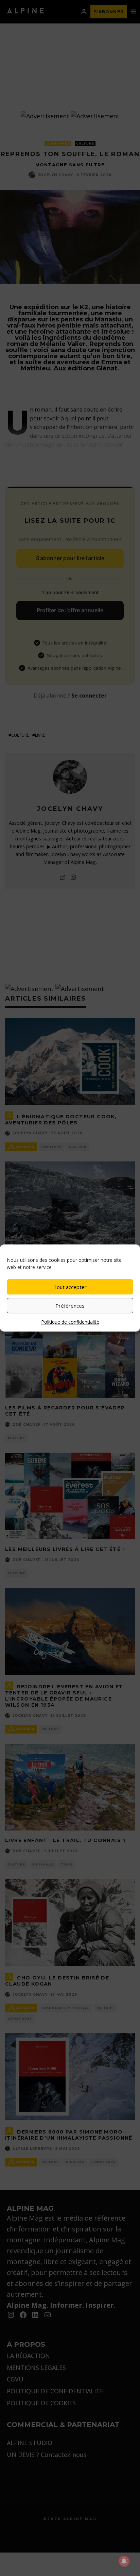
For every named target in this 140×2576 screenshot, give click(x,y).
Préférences (70, 1306)
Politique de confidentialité (70, 1322)
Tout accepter (70, 1287)
